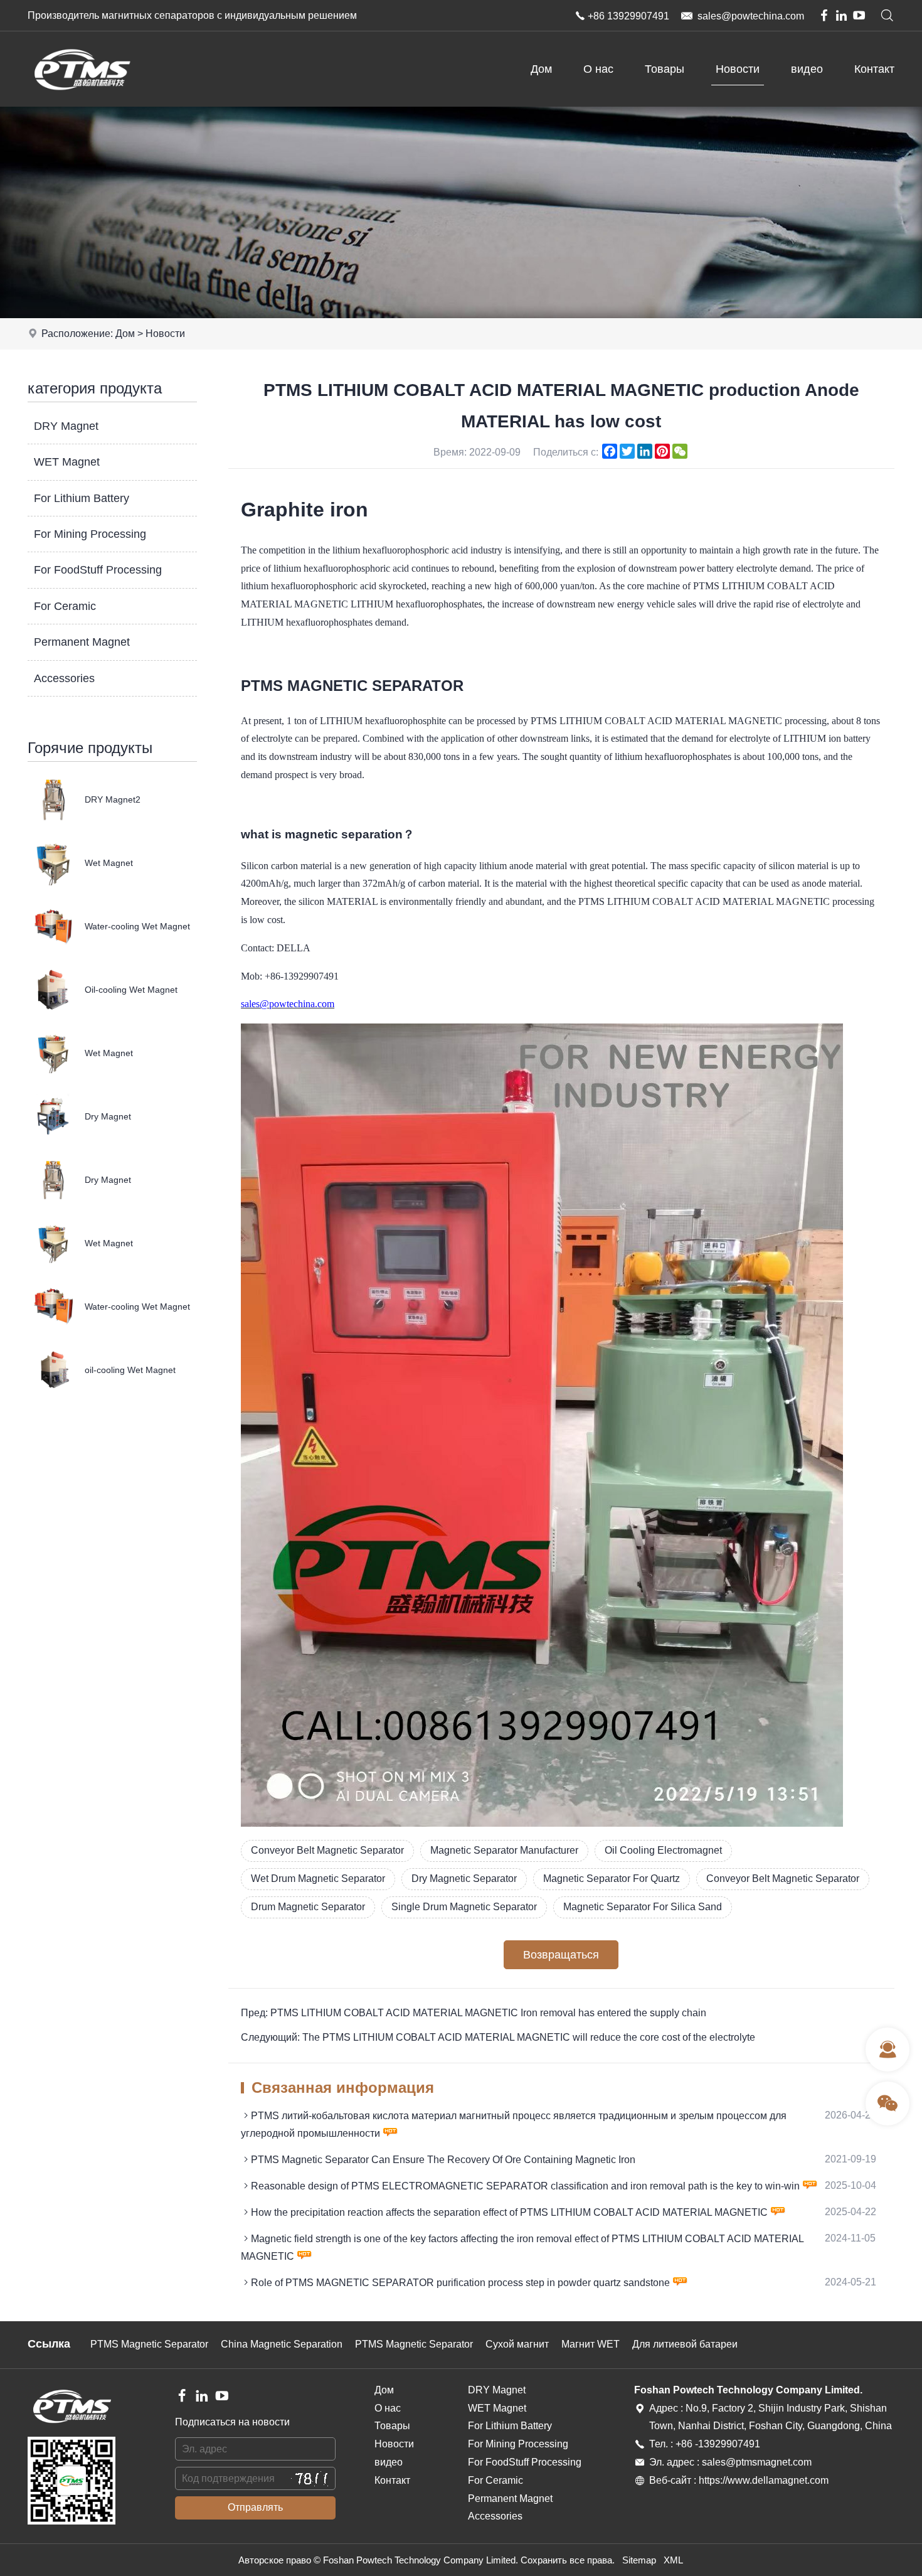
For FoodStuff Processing (98, 570)
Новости (738, 69)
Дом (541, 69)
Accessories (64, 678)
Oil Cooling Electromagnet (663, 1850)
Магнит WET (591, 2344)
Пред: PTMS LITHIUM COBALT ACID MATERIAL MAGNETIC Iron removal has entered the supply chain (474, 2013)
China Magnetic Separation (282, 2344)
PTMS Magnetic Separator (149, 2344)
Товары (665, 69)
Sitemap (639, 2560)
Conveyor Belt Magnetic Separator (327, 1850)
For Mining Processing (90, 534)
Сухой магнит (517, 2344)
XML (673, 2560)
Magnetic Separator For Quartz (612, 1879)
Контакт (874, 69)
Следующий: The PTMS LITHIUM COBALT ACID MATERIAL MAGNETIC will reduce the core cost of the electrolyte (498, 2037)
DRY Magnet (66, 426)
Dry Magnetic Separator (464, 1879)
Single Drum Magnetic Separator (464, 1907)
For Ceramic (65, 606)
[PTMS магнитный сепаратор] (81, 103)
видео (807, 69)
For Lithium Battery (82, 498)
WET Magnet (67, 462)
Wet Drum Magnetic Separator (318, 1879)
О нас (598, 69)
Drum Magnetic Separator (308, 1907)
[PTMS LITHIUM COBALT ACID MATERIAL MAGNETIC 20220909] (542, 1823)
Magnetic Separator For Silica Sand (643, 1907)
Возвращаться (561, 1955)
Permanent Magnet (82, 642)
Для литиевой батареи (685, 2344)
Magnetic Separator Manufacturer (504, 1850)
